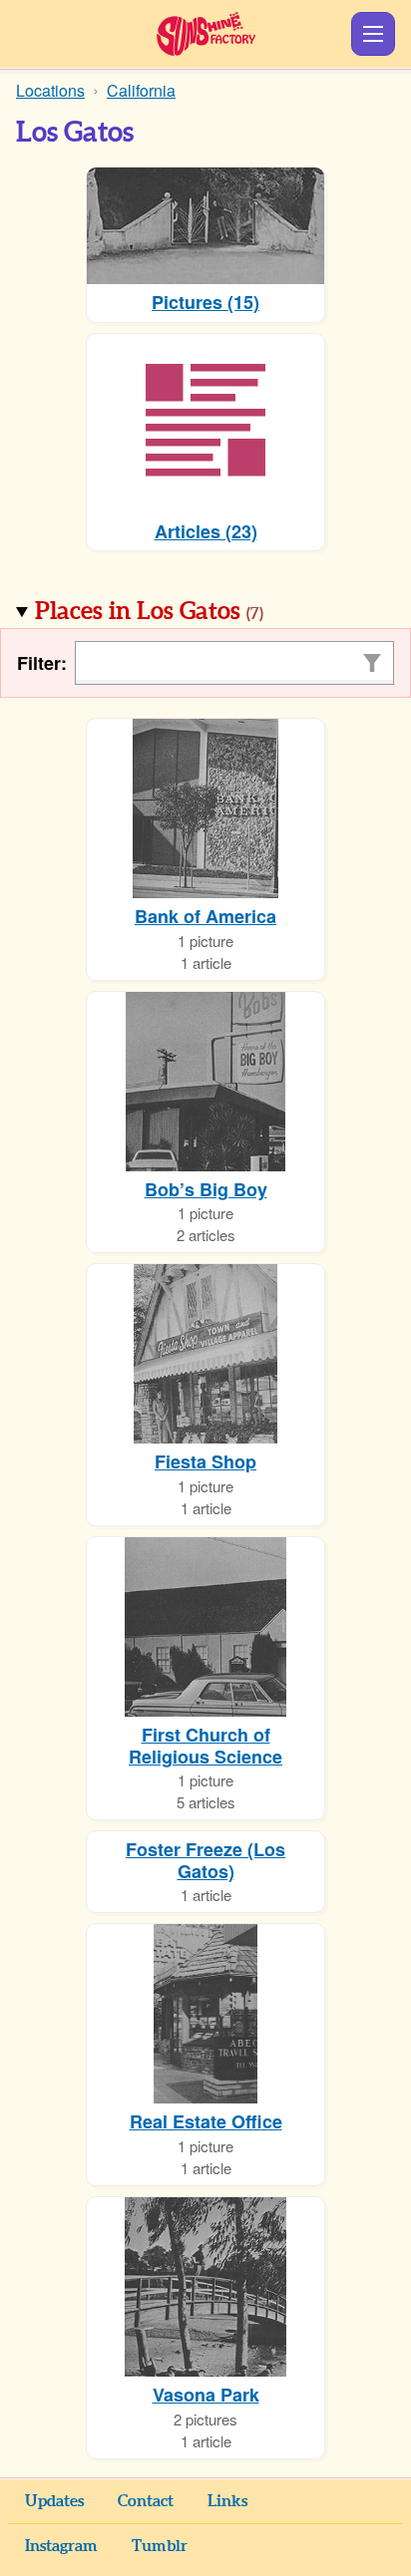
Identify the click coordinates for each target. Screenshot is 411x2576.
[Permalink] (291, 613)
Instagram (61, 2546)
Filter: (42, 663)
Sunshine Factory (206, 34)
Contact (146, 2501)
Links (227, 2501)
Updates (54, 2501)
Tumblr (160, 2546)
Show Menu (373, 34)
